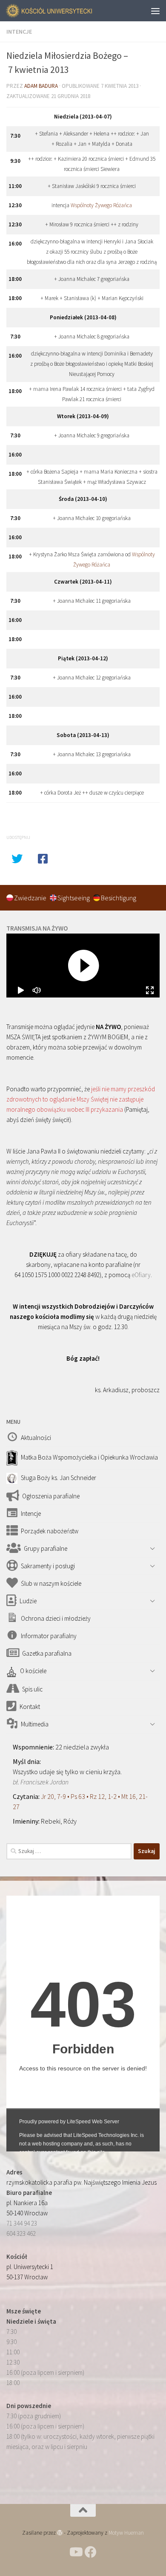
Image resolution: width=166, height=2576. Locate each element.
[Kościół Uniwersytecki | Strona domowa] (64, 11)
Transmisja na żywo (37, 928)
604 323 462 (21, 2233)
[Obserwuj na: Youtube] (75, 2552)
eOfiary (141, 1275)
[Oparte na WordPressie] (60, 2533)
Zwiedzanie (31, 898)
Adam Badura (41, 86)
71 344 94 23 (22, 2223)
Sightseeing (74, 898)
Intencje (19, 32)
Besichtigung (119, 898)
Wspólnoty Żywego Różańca (101, 205)
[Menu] (155, 11)
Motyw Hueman (126, 2533)
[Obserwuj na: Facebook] (91, 2552)
